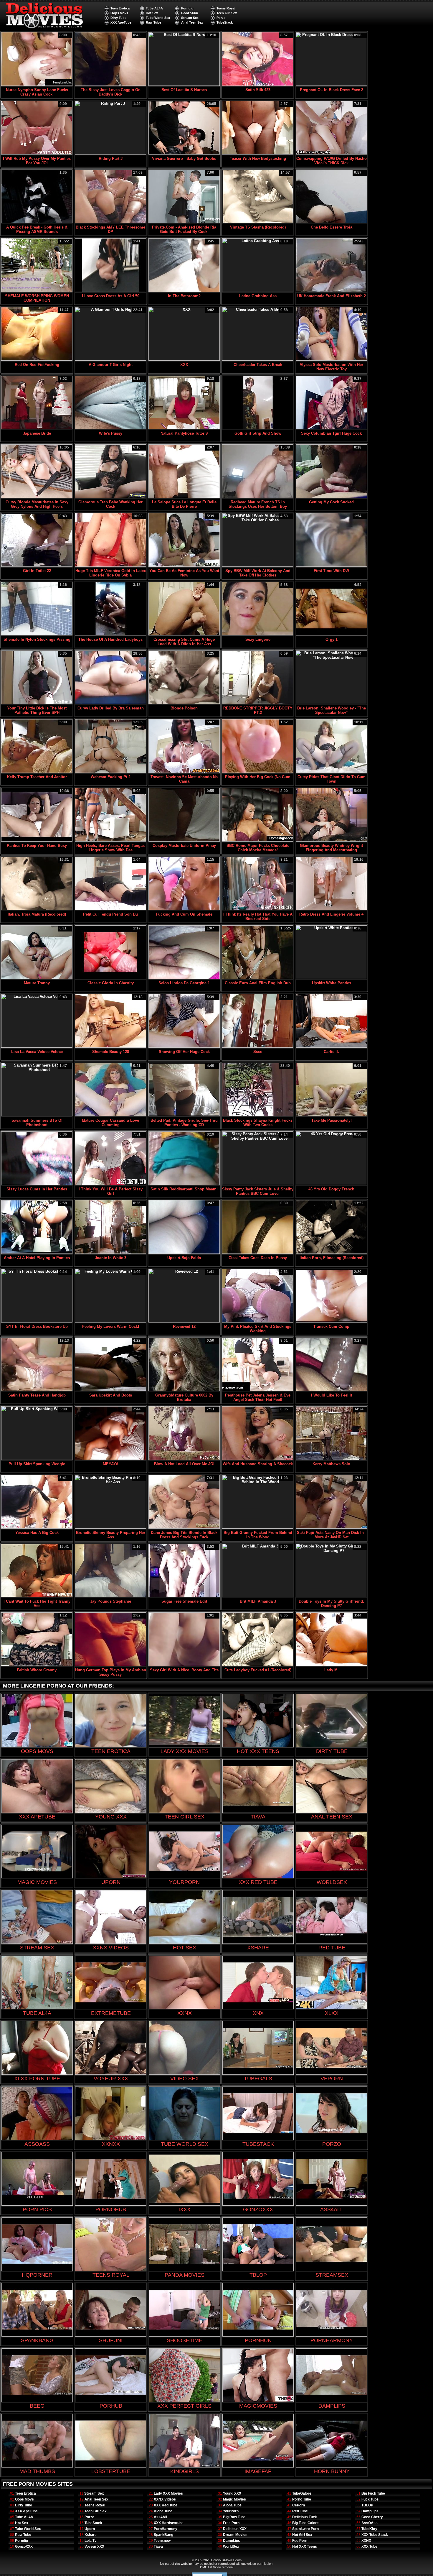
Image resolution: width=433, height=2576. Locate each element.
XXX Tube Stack (375, 2535)
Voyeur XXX (94, 2547)
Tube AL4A (154, 8)
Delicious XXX (235, 2529)
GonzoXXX (190, 13)
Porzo (221, 18)
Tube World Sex (158, 18)
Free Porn (231, 2523)
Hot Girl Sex (302, 2535)
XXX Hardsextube (169, 2523)
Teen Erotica (120, 8)
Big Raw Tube (234, 2517)
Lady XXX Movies (168, 2493)
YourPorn (231, 2511)
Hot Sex (152, 13)
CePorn (299, 2505)
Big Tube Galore (305, 2523)
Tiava (158, 2547)
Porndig (187, 8)
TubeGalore (302, 2493)
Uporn (90, 2529)
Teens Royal (226, 8)
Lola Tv (91, 2541)
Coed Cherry (372, 2517)
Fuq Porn (300, 2541)
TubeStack (225, 22)
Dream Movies (235, 2535)
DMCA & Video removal (217, 2567)
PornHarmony (166, 2529)
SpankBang (163, 2535)
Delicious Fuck (305, 2517)
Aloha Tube (163, 2511)
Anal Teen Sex (192, 22)
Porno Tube (302, 2499)
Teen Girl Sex (227, 13)
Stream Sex (190, 18)
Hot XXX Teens (305, 2547)
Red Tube (300, 2511)
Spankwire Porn (305, 2529)
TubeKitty (369, 2529)
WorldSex (231, 2547)
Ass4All (160, 2517)
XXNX (366, 2541)
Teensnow (162, 2541)
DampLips (232, 2541)
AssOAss (370, 2523)
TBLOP (367, 2505)
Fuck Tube (370, 2499)
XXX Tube (369, 2547)
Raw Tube (153, 22)
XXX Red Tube (166, 2505)
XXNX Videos (165, 2499)
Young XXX (232, 2493)
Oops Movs (119, 13)
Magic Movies (234, 2499)
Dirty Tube (118, 18)
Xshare (91, 2535)
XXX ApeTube (121, 22)
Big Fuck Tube (373, 2493)
